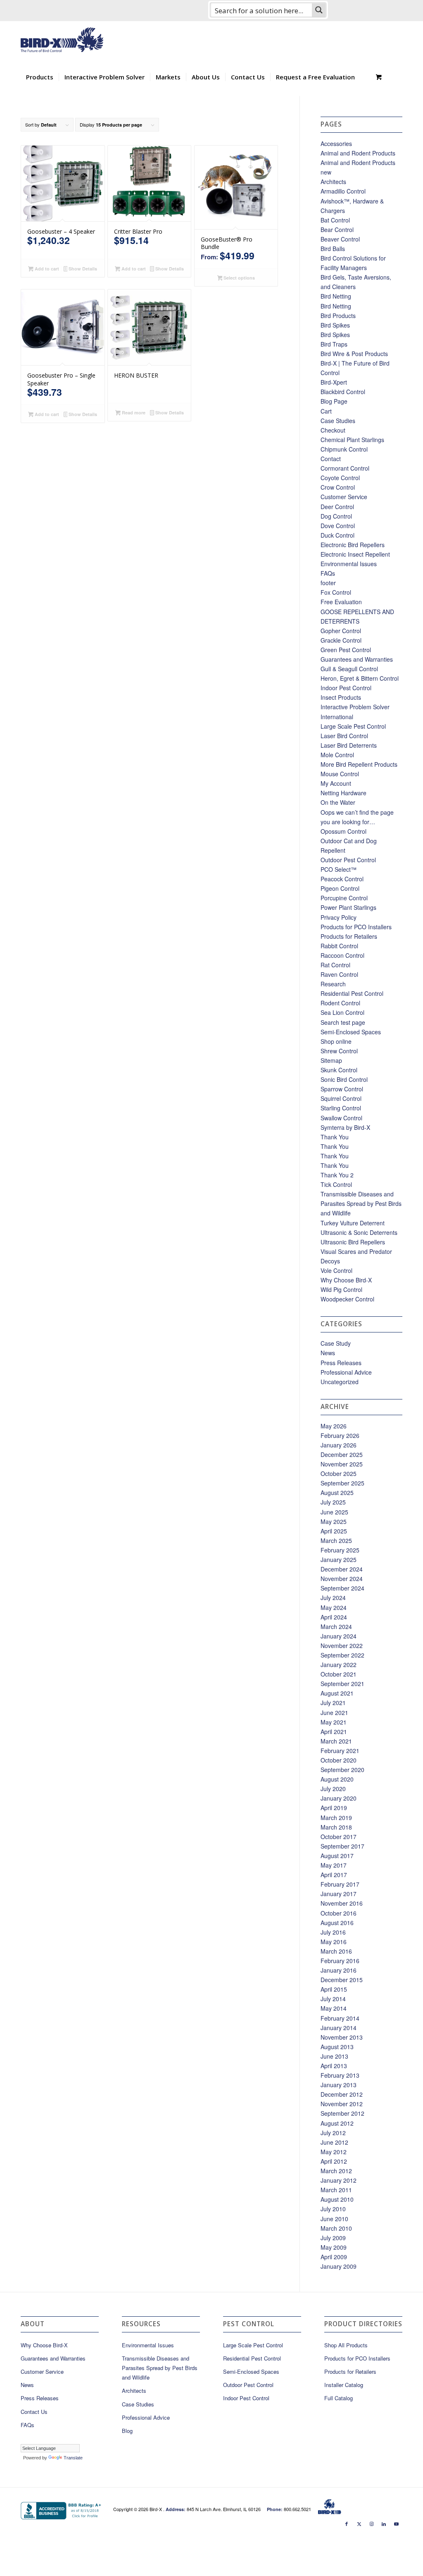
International (337, 717)
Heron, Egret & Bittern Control (360, 678)
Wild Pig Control (341, 1289)
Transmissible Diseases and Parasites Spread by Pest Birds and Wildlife (361, 1203)
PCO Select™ (339, 869)
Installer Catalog (344, 2385)
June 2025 (334, 1512)
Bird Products (338, 316)
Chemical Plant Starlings (352, 440)
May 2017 (334, 1865)
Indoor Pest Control (346, 688)
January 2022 (339, 1665)
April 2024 (334, 1617)
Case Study (336, 1343)
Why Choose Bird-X (346, 1280)
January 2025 (339, 1559)
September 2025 (342, 1483)
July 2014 (333, 1999)
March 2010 (336, 2228)
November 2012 (342, 2104)
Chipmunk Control (344, 449)
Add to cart (46, 269)
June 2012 (334, 2142)
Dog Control (336, 516)
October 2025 (339, 1473)
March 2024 (336, 1626)
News (328, 1353)
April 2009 (334, 2257)
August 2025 (337, 1493)
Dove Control (338, 526)
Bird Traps (334, 344)
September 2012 (342, 2113)
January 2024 (339, 1636)
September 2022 (342, 1655)
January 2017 (339, 1894)
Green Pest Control (346, 650)
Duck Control (337, 535)
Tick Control (336, 1184)
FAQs (328, 573)
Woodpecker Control (347, 1299)
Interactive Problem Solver (355, 707)
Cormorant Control (345, 468)
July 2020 (333, 1789)
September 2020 (342, 1770)
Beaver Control (340, 239)
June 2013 (334, 2056)
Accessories (336, 144)
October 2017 (339, 1837)
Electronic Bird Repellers (353, 545)
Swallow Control (341, 1118)
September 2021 (342, 1684)
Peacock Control (342, 879)
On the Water (338, 802)
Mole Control (337, 755)
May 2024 (334, 1607)
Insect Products (341, 697)
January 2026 (339, 1445)
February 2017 (340, 1884)
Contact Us (34, 2412)
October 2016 (339, 1913)
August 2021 (337, 1693)
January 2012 (339, 2180)
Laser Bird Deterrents (349, 745)
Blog (127, 2431)
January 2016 (339, 1970)
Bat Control (335, 220)
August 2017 (337, 1856)
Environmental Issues (349, 564)
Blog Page (334, 401)
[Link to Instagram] (371, 2523)
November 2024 (342, 1579)
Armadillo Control (343, 191)
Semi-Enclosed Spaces (351, 1032)
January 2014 (339, 2028)
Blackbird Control (343, 392)
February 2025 (340, 1550)
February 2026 (340, 1435)
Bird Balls (333, 249)
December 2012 (342, 2094)
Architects (333, 182)
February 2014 (340, 2018)
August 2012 (337, 2123)
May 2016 (334, 1942)
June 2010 (334, 2219)
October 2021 (339, 1674)
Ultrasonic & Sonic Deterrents (359, 1232)
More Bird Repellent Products (359, 764)
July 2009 (333, 2238)
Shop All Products (346, 2345)
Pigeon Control (340, 888)
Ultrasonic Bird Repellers (353, 1242)
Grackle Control (341, 640)
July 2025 (333, 1502)
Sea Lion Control (342, 1012)
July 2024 (333, 1598)
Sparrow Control (342, 1089)
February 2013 (340, 2075)
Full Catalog (339, 2398)
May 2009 (334, 2247)
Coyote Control (340, 478)
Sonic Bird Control (344, 1079)
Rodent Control (340, 1003)
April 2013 (334, 2066)
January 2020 (339, 1798)
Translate (73, 2458)
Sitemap (331, 1060)
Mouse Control (340, 774)
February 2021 (340, 1751)
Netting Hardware (343, 793)
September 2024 (342, 1588)
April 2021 (334, 1732)
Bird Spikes (335, 325)
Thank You (335, 1137)
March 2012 (336, 2171)
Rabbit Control (339, 946)
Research (333, 984)
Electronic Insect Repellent (355, 554)
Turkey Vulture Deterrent (353, 1223)
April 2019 (334, 1808)
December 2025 (342, 1454)
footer (328, 583)
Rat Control (335, 965)
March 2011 (336, 2190)
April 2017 (334, 1875)
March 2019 (336, 1818)
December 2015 (342, 1980)
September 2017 (342, 1846)
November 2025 (342, 1464)
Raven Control (339, 974)
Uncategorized (340, 1382)
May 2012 (334, 2152)
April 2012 (334, 2161)
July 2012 (333, 2133)
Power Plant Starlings (348, 907)
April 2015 (334, 1989)
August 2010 (337, 2199)
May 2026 (334, 1426)
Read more (133, 413)
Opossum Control (343, 831)
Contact (331, 459)
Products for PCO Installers (356, 927)
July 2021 (333, 1703)
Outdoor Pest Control (348, 860)
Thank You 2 (337, 1175)
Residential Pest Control (352, 993)
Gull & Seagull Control (349, 669)
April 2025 (334, 1531)
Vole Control (336, 1270)
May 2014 (334, 2008)
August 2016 (337, 1923)
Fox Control (336, 592)
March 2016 (336, 1951)
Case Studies (338, 421)
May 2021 (334, 1722)
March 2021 (336, 1741)
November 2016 (342, 1903)
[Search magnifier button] (319, 10)
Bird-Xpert (334, 382)
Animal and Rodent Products (358, 153)
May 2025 (334, 1521)
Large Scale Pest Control (353, 726)
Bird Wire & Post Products (354, 354)
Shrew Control (339, 1051)
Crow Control (338, 487)
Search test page (343, 1022)
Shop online (336, 1041)
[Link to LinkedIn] (384, 2523)
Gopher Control (341, 631)
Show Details (82, 269)
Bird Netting (336, 296)
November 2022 (342, 1646)
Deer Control (337, 507)
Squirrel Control (341, 1098)
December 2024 (342, 1569)
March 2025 (336, 1540)
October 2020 (339, 1760)
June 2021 (334, 1713)
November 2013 (342, 2037)
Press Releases (341, 1363)
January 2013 (339, 2085)
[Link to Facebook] (347, 2523)
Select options (239, 278)
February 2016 (340, 1961)
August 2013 (337, 2047)
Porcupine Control (344, 898)
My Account (336, 783)
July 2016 (333, 1932)
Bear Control (337, 230)
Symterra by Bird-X (345, 1127)
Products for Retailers (349, 936)
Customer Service (344, 497)
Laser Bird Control (344, 736)
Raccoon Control (342, 955)
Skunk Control (339, 1070)
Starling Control (341, 1108)
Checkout (333, 430)
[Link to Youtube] (396, 2523)
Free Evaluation (341, 602)
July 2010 (333, 2209)
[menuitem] (40, 77)
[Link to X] (359, 2523)
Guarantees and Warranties (357, 659)
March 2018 (336, 1827)
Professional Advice (346, 1372)
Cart (326, 411)
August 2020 (337, 1779)
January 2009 (339, 2266)
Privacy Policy (339, 917)
